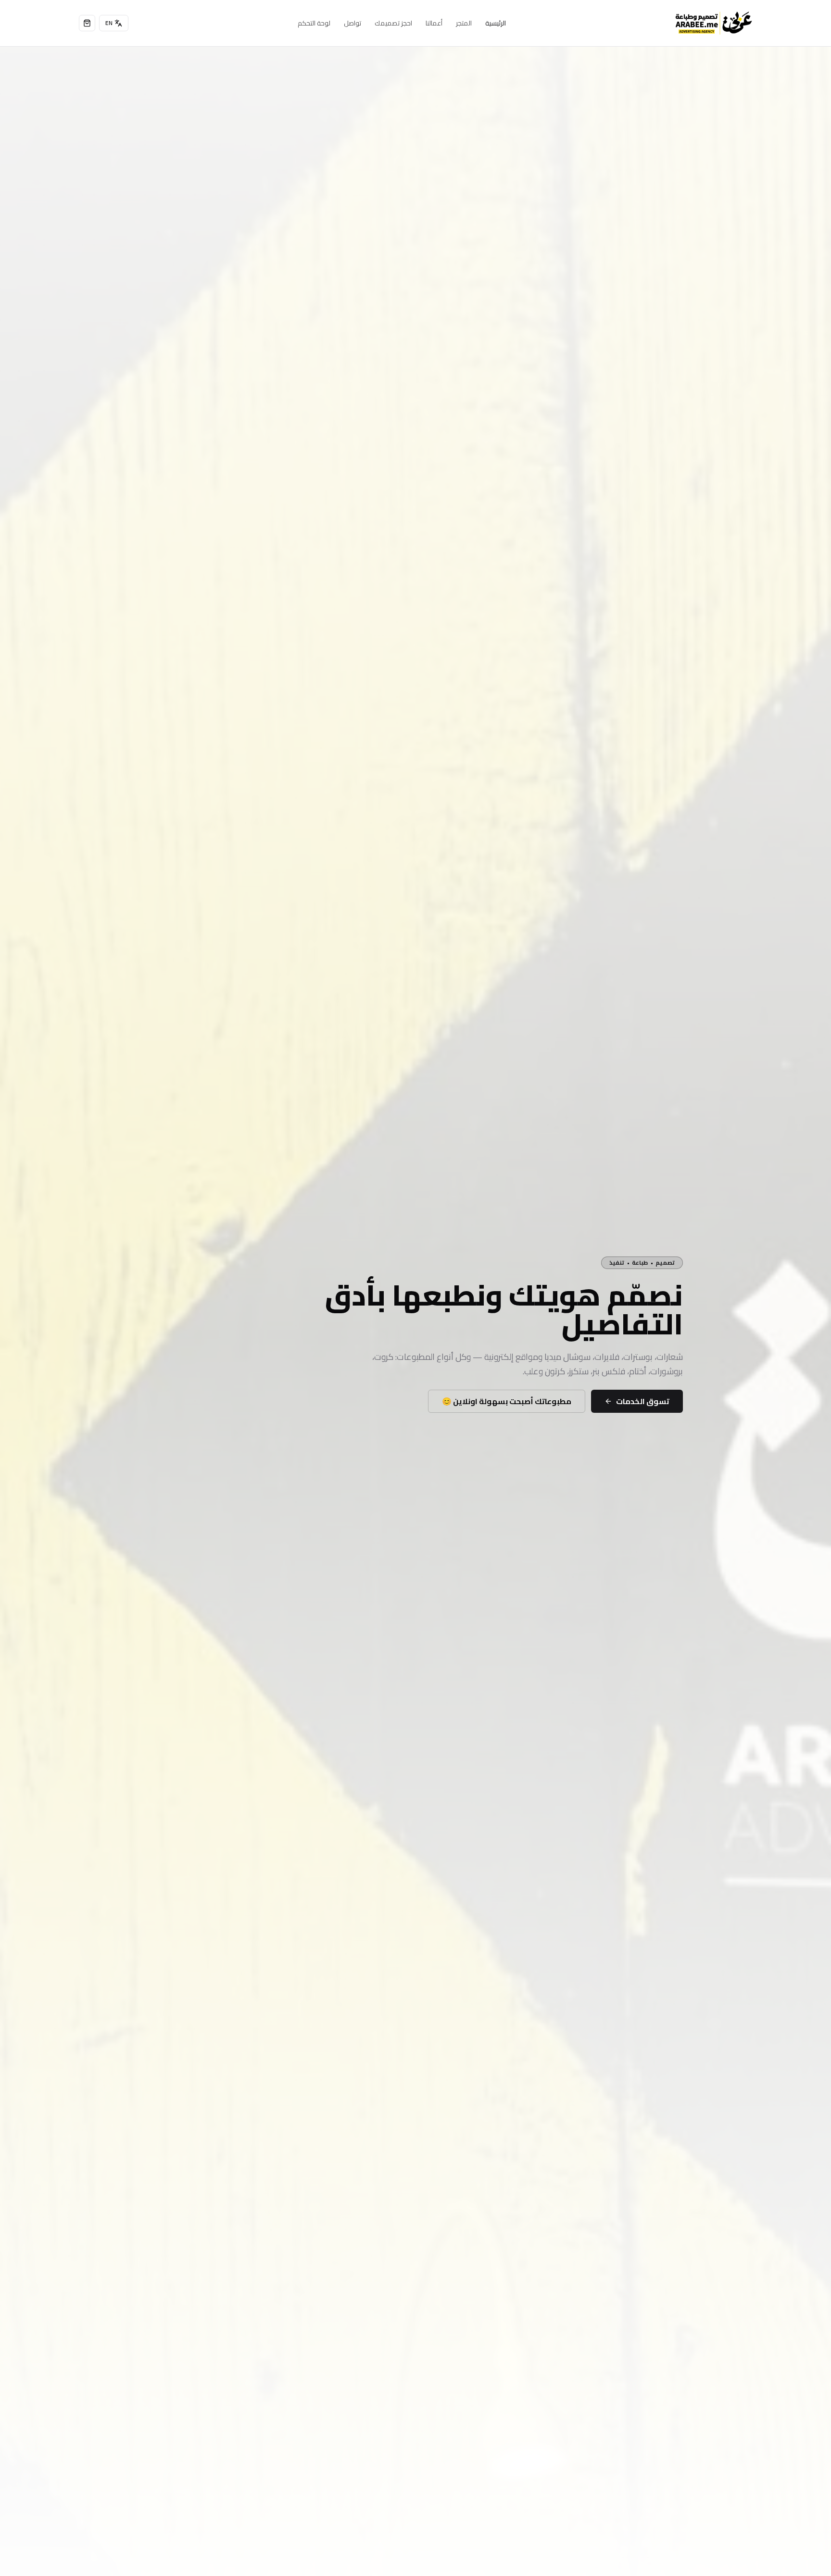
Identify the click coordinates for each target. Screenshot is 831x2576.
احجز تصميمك (393, 23)
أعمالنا (434, 23)
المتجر (464, 23)
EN (109, 23)
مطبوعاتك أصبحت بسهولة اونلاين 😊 (507, 1401)
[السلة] (87, 23)
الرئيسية (496, 23)
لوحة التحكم (314, 23)
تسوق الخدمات (643, 1401)
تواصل (353, 23)
